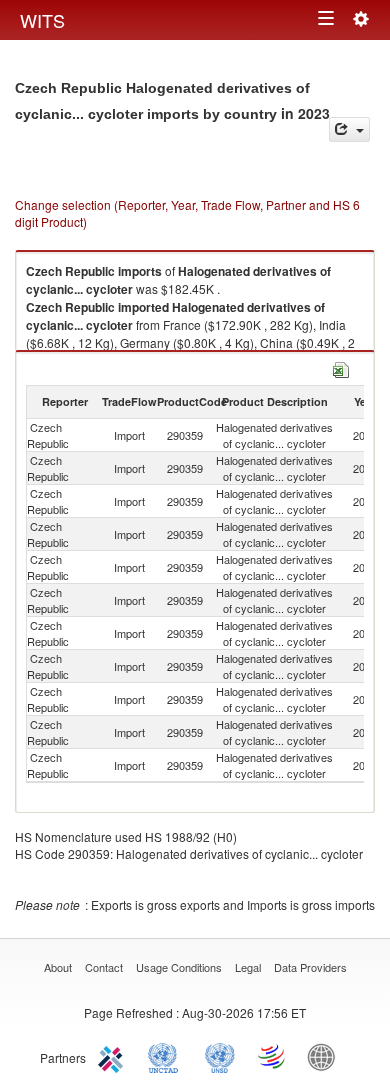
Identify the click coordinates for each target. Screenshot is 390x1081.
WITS (42, 20)
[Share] (349, 129)
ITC (114, 1056)
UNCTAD (167, 1056)
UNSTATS (220, 1056)
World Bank (326, 1056)
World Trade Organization (273, 1056)
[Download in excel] (341, 367)
